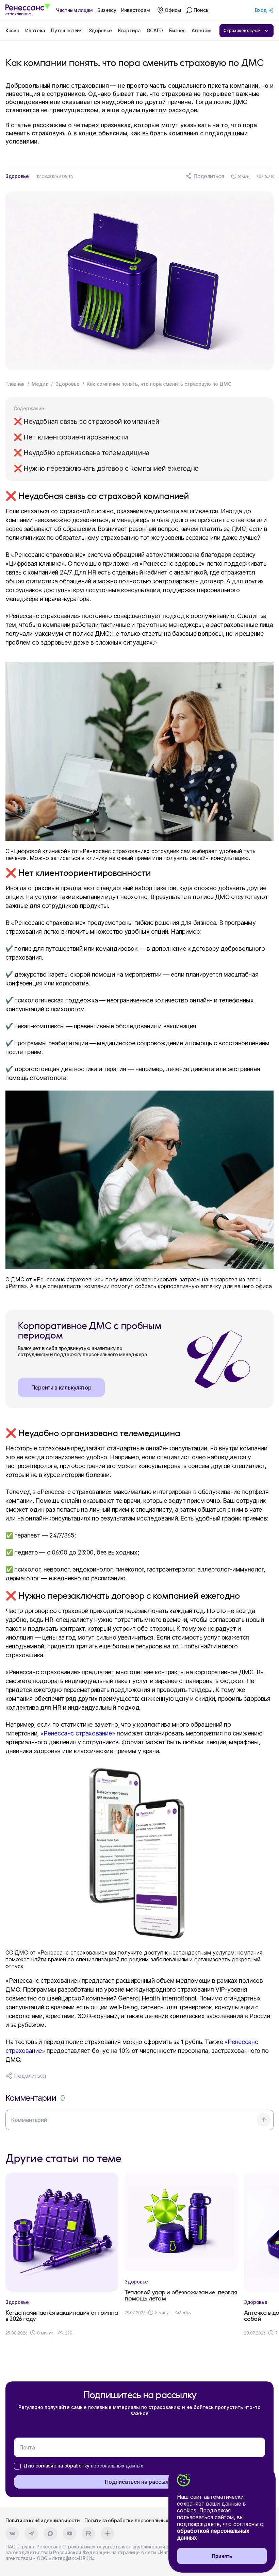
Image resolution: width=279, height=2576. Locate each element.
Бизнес (177, 30)
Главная (15, 384)
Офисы (173, 10)
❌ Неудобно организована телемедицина (81, 453)
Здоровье (100, 30)
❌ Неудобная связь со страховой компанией (86, 421)
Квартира (129, 30)
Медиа (40, 384)
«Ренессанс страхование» (78, 1733)
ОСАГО (155, 30)
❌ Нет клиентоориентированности (71, 437)
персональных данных (117, 2466)
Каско (12, 30)
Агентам (201, 30)
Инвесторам (135, 10)
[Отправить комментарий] (264, 2120)
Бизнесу (107, 10)
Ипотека (35, 30)
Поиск (201, 10)
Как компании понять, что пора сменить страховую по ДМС (159, 384)
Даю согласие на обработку (83, 2466)
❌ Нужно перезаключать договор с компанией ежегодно (106, 468)
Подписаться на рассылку (140, 2482)
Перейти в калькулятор (61, 1387)
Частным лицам (74, 10)
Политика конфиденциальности (43, 2520)
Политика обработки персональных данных (136, 2520)
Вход (261, 10)
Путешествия (67, 30)
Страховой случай (242, 30)
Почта (27, 2447)
